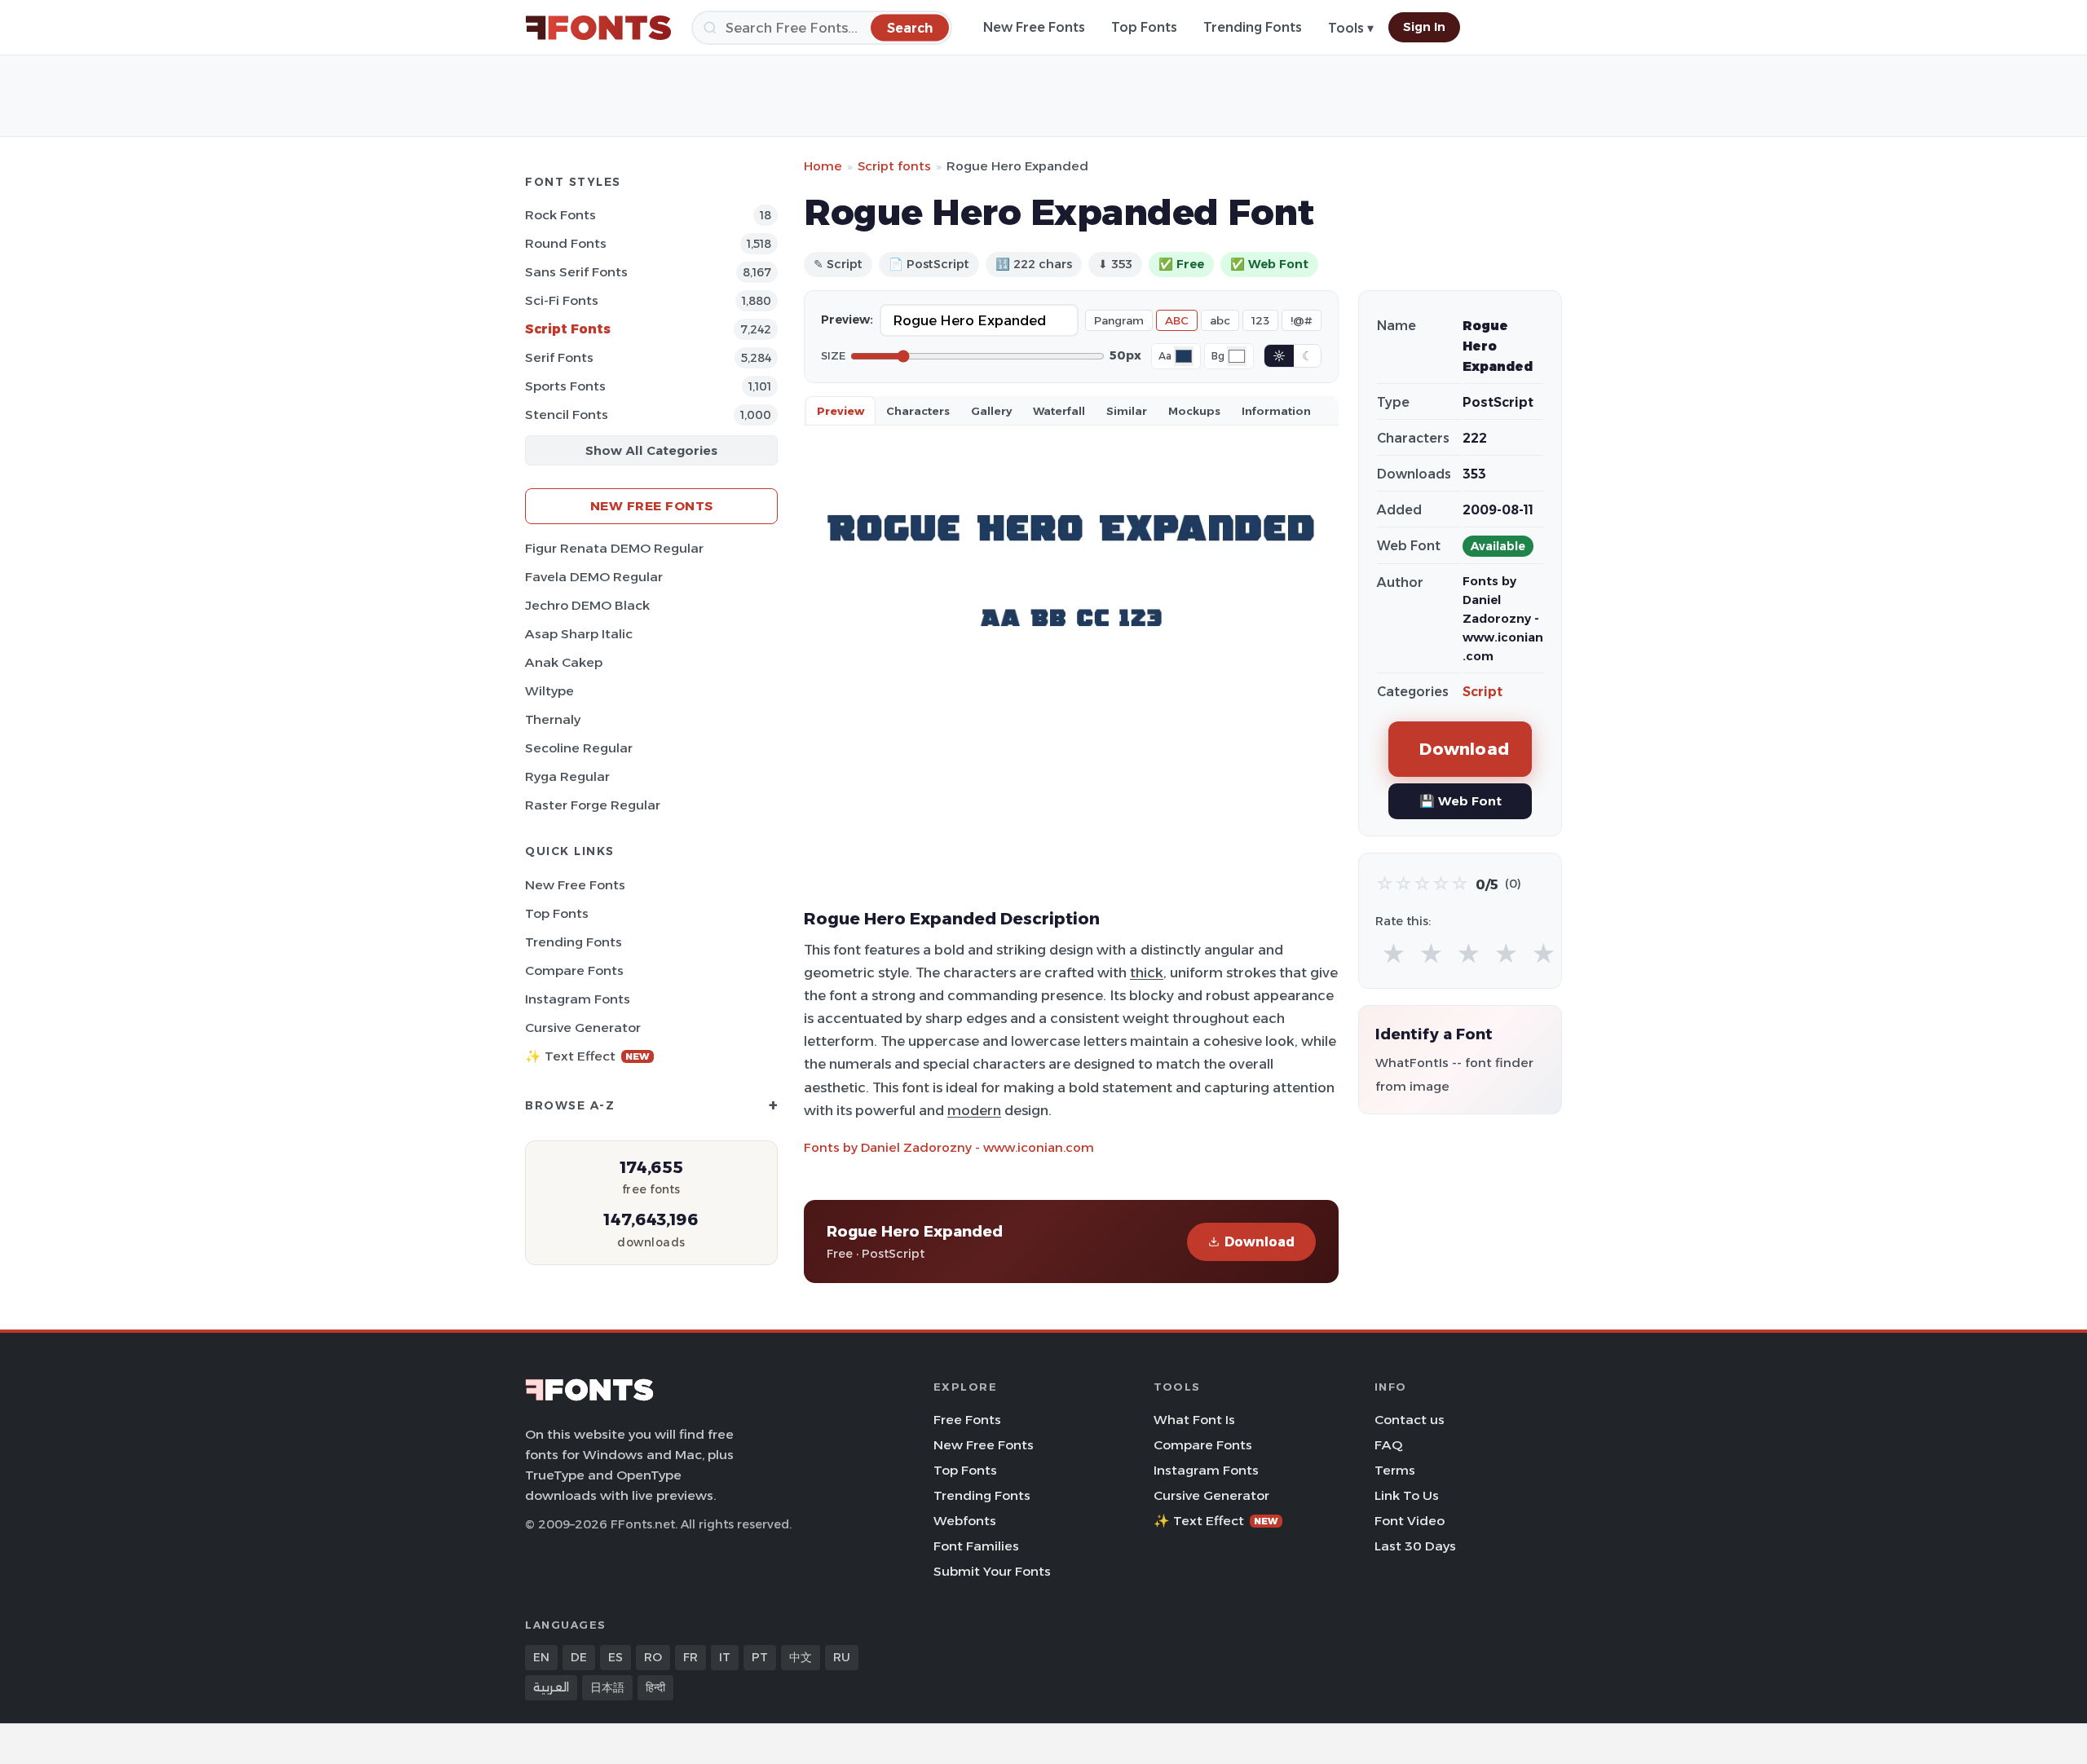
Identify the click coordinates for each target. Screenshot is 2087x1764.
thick (1147, 972)
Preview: (847, 320)
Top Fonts (1144, 27)
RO (653, 1657)
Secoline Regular (579, 748)
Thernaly (553, 719)
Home (823, 166)
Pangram (1119, 320)
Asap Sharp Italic (579, 634)
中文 (801, 1657)
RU (842, 1657)
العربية (551, 1687)
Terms (1395, 1470)
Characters (918, 411)
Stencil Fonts (567, 415)
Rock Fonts (560, 215)
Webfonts (965, 1521)
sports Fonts (565, 386)
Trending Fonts (1253, 27)
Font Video (1410, 1521)
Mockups (1194, 411)
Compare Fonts (574, 970)
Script (1483, 692)
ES (616, 1657)
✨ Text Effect (587, 1056)
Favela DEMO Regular (594, 577)
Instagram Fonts (578, 999)
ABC (1177, 320)
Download (1260, 1242)
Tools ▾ (1351, 28)
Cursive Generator (583, 1028)
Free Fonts (967, 1420)
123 (1260, 320)
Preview (841, 411)
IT (725, 1657)
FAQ (1388, 1445)
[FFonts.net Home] (598, 28)
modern (974, 1110)
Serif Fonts (559, 357)
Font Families (976, 1546)
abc (1220, 320)
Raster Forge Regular (593, 805)
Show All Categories (651, 450)
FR (691, 1657)
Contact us (1410, 1420)
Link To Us (1407, 1495)
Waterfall (1059, 411)
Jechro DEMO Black (587, 605)
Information (1276, 411)
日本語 (607, 1687)
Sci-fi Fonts (562, 300)
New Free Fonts (1034, 27)
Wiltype (549, 691)
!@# (1302, 320)
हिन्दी (655, 1687)
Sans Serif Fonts (576, 272)
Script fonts (894, 166)
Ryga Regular (567, 776)
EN (541, 1657)
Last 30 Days (1415, 1546)
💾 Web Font (1460, 801)
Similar (1127, 411)
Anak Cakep (564, 662)
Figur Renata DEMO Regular (614, 548)
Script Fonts (568, 329)
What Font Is (1194, 1420)
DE (579, 1657)
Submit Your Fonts (992, 1571)
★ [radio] (1394, 954)
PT (760, 1657)
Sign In (1424, 27)
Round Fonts (566, 243)
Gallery (991, 411)
